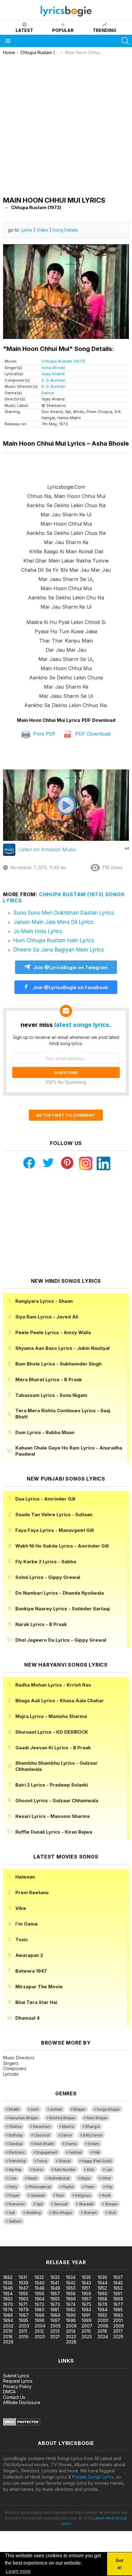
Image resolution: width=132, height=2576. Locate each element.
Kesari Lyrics (52, 1816)
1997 (55, 2320)
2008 (103, 2326)
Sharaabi (86, 2204)
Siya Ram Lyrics (47, 1317)
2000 (103, 2320)
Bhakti (14, 2109)
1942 (71, 2283)
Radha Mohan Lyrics (53, 1685)
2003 (24, 2326)
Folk (96, 2153)
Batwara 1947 (31, 1971)
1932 (39, 2277)
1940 (40, 2283)
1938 (8, 2283)
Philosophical (40, 2187)
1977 (118, 2304)
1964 (40, 2299)
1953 (118, 2288)
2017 (118, 2331)
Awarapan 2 (29, 1955)
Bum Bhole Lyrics (58, 1364)
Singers (11, 2063)
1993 (118, 2315)
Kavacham (42, 2127)
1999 (87, 2320)
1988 (40, 2315)
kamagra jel (108, 2243)
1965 (55, 2299)
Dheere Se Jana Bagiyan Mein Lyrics (59, 950)
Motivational (59, 2178)
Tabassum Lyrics (51, 1395)
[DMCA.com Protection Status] (22, 2424)
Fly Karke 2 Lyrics (46, 1562)
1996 (40, 2320)
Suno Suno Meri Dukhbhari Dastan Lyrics (64, 913)
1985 (118, 2310)
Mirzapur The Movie (39, 1987)
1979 (24, 2310)
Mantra (68, 2127)
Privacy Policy (17, 2386)
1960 (103, 2294)
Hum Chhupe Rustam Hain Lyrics (54, 940)
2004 (40, 2326)
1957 (55, 2294)
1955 (23, 2294)
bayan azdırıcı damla (57, 2243)
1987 (24, 2315)
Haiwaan (25, 1877)
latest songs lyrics (82, 1025)
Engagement (47, 2153)
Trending (105, 30)
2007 (87, 2326)
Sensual (61, 2204)
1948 (40, 2288)
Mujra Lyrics (51, 1716)
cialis (30, 2243)
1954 (8, 2294)
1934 (71, 2277)
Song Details (65, 230)
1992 (102, 2315)
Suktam (15, 2221)
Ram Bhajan (97, 2118)
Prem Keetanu (32, 1892)
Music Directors (19, 2058)
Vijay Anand (53, 374)
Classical (42, 2135)
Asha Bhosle (53, 368)
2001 (118, 2320)
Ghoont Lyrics (57, 1801)
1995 (23, 2320)
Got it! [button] (120, 2564)
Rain (60, 2196)
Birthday (16, 2135)
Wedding (33, 2213)
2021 (55, 2337)
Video (42, 230)
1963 (23, 2299)
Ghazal (65, 2161)
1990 (71, 2315)
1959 (86, 2294)
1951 (86, 2288)
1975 (86, 2304)
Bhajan (79, 2109)
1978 (8, 2310)
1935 (86, 2277)
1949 (55, 2288)
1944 (103, 2283)
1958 (71, 2294)
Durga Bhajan (108, 2109)
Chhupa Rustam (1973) (63, 361)
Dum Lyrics (45, 1432)
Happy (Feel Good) (97, 2161)
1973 (55, 2304)
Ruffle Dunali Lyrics (54, 1832)
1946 (8, 2288)
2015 (86, 2331)
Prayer (14, 2196)
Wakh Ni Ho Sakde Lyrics (62, 1546)
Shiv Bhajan (62, 2213)
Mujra (85, 2178)
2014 (71, 2331)
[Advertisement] (66, 124)
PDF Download (92, 734)
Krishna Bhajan (62, 2118)
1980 (40, 2310)
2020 (40, 2337)
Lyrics (27, 230)
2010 (8, 2331)
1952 (102, 2288)
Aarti (35, 2109)
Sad (39, 2204)
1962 (8, 2299)
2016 (102, 2331)
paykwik (87, 2243)
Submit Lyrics (16, 2376)
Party (13, 2187)
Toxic (22, 1940)
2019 (23, 2337)
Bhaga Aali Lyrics (60, 1701)
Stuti (112, 2213)
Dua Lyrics (45, 1499)
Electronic (17, 2153)
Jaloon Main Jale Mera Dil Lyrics (53, 922)
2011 (23, 2331)
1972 (39, 2304)
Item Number (65, 2170)
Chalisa (15, 2127)
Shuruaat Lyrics (52, 1732)
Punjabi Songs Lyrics (93, 2477)
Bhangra (93, 2127)
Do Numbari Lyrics (60, 1593)
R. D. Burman (53, 386)
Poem (90, 2187)
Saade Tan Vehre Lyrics (54, 1515)
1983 (86, 2310)
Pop (109, 2187)
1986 (8, 2315)
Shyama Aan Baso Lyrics (62, 1348)
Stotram (90, 2213)
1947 (24, 2288)
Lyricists (11, 2074)
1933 (55, 2277)
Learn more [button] (18, 2571)
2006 (71, 2326)
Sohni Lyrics (48, 1577)
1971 (23, 2304)
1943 (86, 2283)
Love (12, 2178)
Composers (15, 2068)
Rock (106, 2196)
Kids (91, 2170)
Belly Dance (93, 2135)
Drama (71, 2144)
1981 (55, 2310)
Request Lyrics (18, 2381)
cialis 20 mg (12, 2243)
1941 (55, 2283)
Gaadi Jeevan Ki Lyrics (53, 1748)
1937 (118, 2277)
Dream (94, 2144)
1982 (71, 2310)
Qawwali (38, 2196)
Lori (109, 2170)
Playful (68, 2187)
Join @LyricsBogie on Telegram (70, 967)
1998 (71, 2320)
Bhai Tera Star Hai (36, 2002)
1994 (8, 2320)
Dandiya (16, 2144)
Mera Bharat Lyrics (49, 1379)
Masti (32, 2178)
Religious (83, 2196)
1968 (103, 2299)
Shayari (111, 2204)
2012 (39, 2331)
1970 (8, 2304)
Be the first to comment (66, 1115)
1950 (71, 2288)
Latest (24, 30)
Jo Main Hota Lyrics (38, 931)
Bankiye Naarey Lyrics (62, 1609)
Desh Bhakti (44, 2144)
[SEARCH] (125, 41)
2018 (8, 2337)
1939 (23, 2283)
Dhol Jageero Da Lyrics (61, 1640)
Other (106, 2178)
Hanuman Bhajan (23, 2118)
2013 (55, 2331)
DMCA (9, 2392)
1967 (87, 2299)
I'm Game (27, 1924)
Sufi (12, 2213)
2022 (71, 2337)
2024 (103, 2337)
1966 (71, 2299)
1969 (118, 2299)
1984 (103, 2310)
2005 (56, 2326)
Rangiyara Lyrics (44, 1301)
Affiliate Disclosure (22, 2402)
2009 (119, 2326)
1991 (86, 2315)
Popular (63, 30)
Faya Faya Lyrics (54, 1530)
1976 (103, 2304)
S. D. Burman (53, 380)
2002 (8, 2326)
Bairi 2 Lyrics (52, 1785)
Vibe (21, 1908)
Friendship (17, 2161)
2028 (71, 2342)
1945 (118, 2283)
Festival (75, 2153)
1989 (55, 2315)
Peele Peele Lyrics (53, 1332)
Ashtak (56, 2109)
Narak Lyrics (41, 1624)
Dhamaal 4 (27, 2018)
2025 (118, 2337)
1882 (8, 2277)
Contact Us (14, 2397)
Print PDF (44, 734)
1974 (71, 2304)
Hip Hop (15, 2170)
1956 (39, 2294)
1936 (102, 2277)
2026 (8, 2342)
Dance (48, 393)
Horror (38, 2170)
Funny (42, 2161)
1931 (23, 2277)
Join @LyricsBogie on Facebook (70, 987)
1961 (118, 2294)
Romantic (17, 2204)
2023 (87, 2337)
